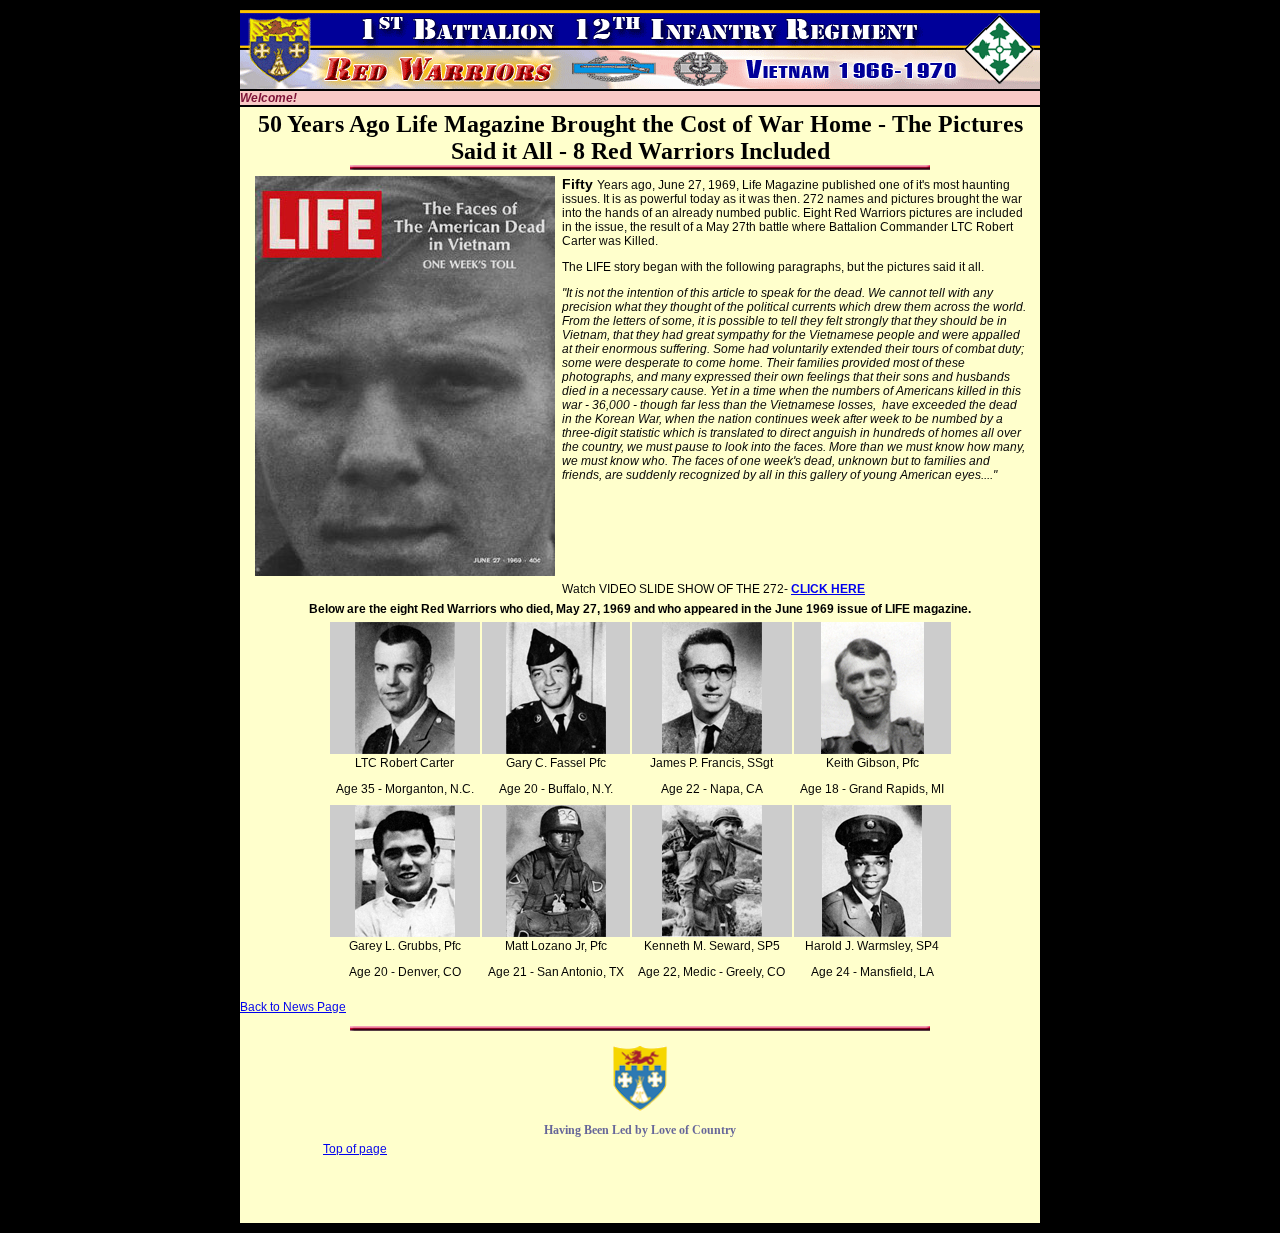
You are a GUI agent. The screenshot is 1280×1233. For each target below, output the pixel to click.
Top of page (355, 1149)
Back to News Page (293, 1007)
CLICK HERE (828, 589)
